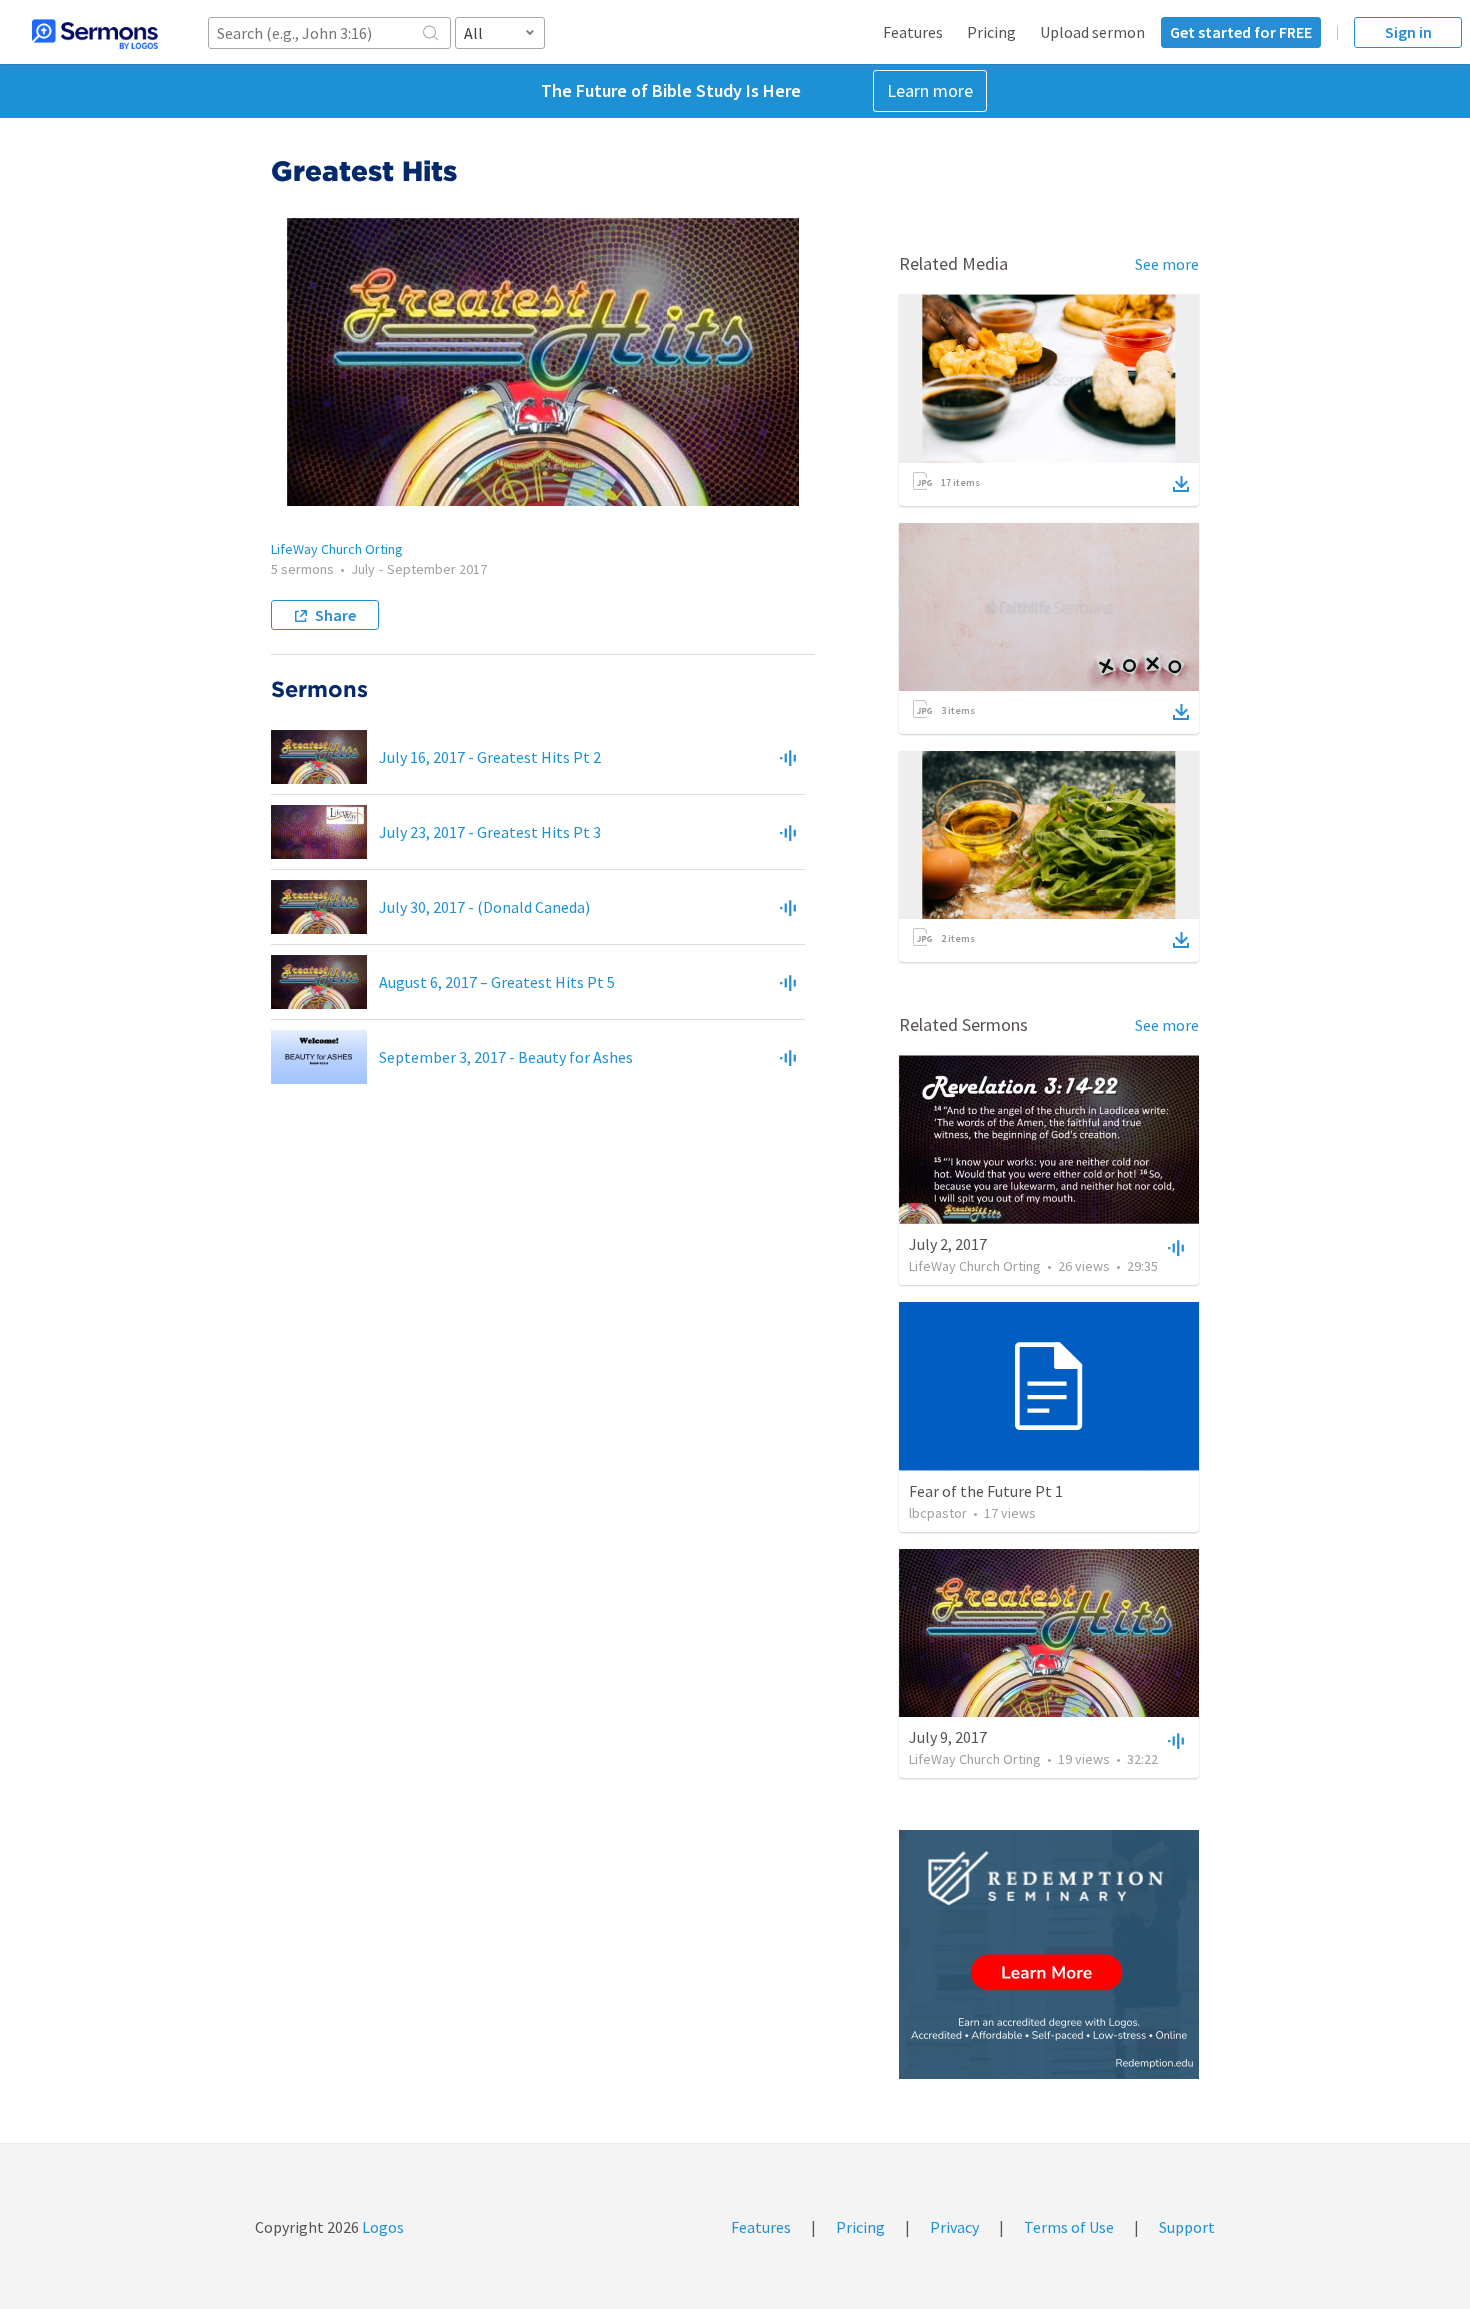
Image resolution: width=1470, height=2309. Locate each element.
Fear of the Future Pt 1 (986, 1491)
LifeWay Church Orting (337, 549)
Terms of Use (1069, 2227)
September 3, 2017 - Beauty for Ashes (506, 1057)
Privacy (954, 2227)
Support (1187, 2227)
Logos (381, 2227)
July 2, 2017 (948, 1244)
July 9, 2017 (948, 1737)
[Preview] (788, 757)
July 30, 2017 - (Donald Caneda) (484, 907)
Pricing (991, 32)
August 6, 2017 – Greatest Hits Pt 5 (497, 982)
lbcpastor (938, 1513)
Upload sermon (1092, 32)
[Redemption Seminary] (1049, 1954)
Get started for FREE (1241, 32)
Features (913, 32)
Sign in (1408, 32)
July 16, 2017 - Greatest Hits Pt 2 (490, 757)
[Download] (1181, 484)
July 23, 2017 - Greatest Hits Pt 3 (490, 832)
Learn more (930, 90)
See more (1167, 264)
